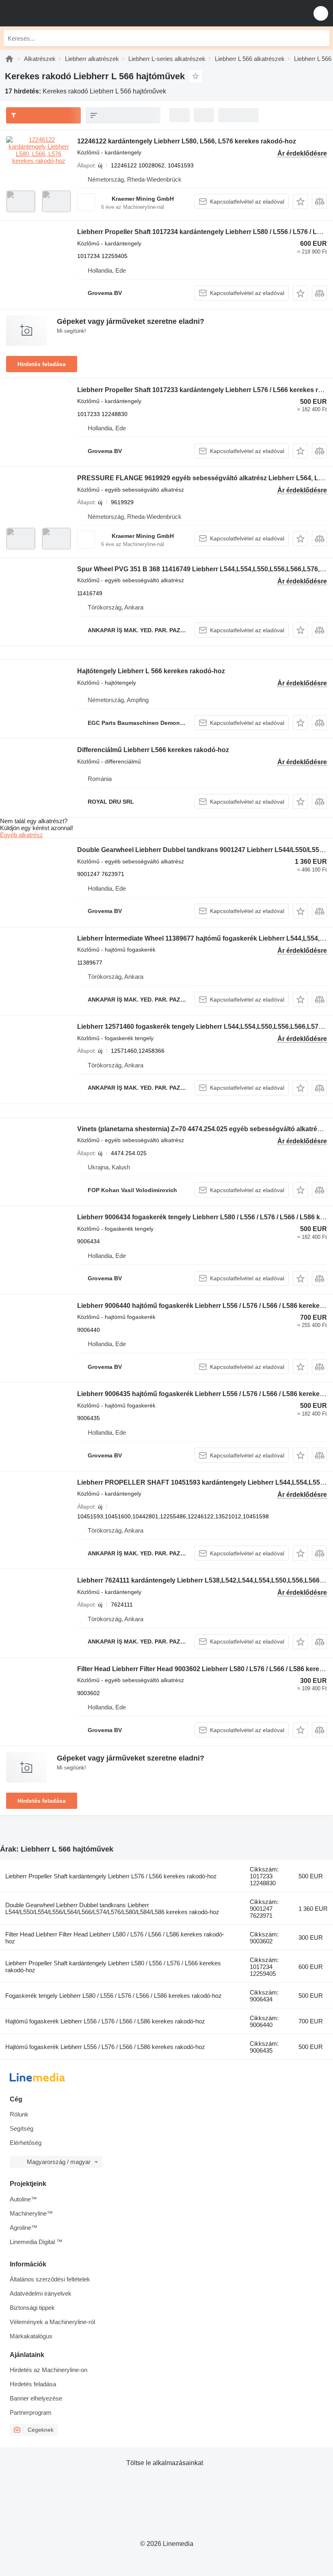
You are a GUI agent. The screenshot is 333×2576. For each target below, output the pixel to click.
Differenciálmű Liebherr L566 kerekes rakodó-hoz (153, 750)
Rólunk (19, 2114)
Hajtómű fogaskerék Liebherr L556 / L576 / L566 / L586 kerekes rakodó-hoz (105, 2021)
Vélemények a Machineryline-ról (52, 2322)
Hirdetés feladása (42, 364)
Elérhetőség (26, 2143)
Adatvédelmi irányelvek (41, 2293)
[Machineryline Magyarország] (56, 13)
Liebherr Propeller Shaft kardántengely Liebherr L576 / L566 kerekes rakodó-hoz (111, 1876)
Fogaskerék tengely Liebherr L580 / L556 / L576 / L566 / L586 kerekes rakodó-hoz (114, 1996)
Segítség (22, 2128)
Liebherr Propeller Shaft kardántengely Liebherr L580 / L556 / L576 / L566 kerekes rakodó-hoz (113, 1967)
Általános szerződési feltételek (50, 2279)
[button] (321, 13)
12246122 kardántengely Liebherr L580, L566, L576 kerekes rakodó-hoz (187, 141)
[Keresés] (321, 38)
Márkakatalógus (31, 2336)
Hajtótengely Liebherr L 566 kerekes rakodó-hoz (151, 671)
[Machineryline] (9, 59)
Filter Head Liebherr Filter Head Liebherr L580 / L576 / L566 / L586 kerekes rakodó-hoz (115, 1938)
